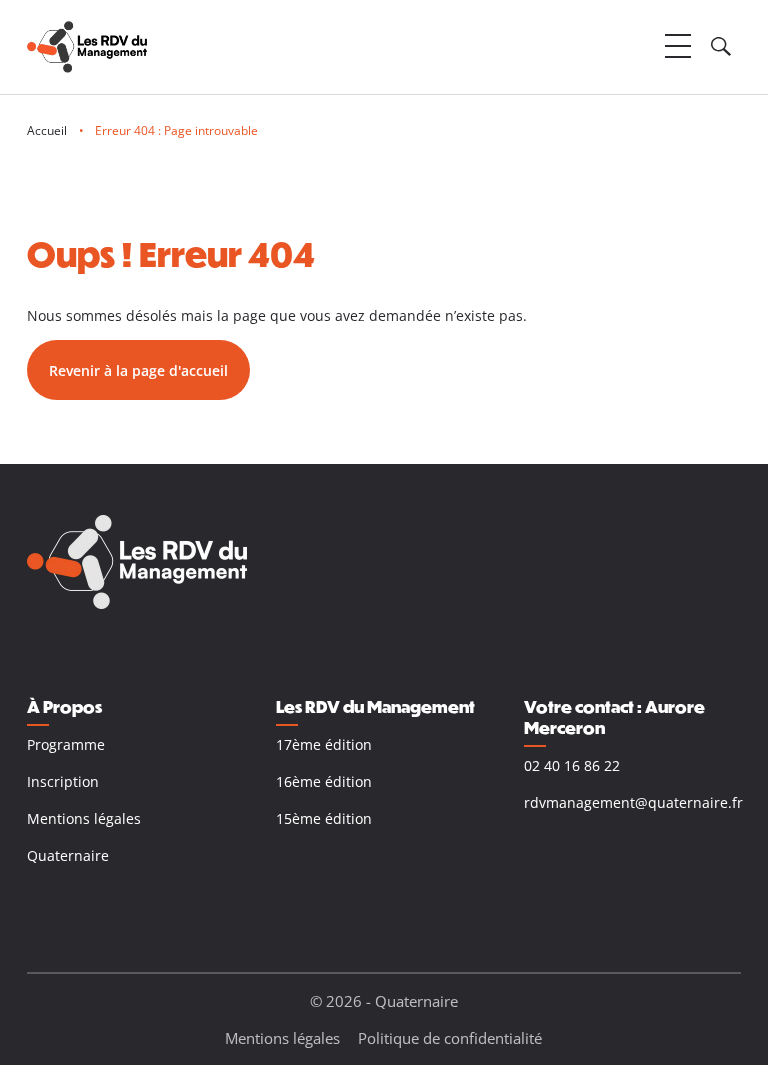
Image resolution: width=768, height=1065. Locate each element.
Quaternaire (68, 855)
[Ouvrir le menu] (678, 47)
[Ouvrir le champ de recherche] (721, 47)
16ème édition (324, 781)
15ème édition (324, 818)
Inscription (63, 781)
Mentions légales (84, 818)
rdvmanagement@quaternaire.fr (633, 802)
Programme (66, 744)
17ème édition (324, 744)
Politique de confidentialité (450, 1038)
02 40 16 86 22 (572, 765)
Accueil (47, 130)
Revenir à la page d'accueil (138, 370)
